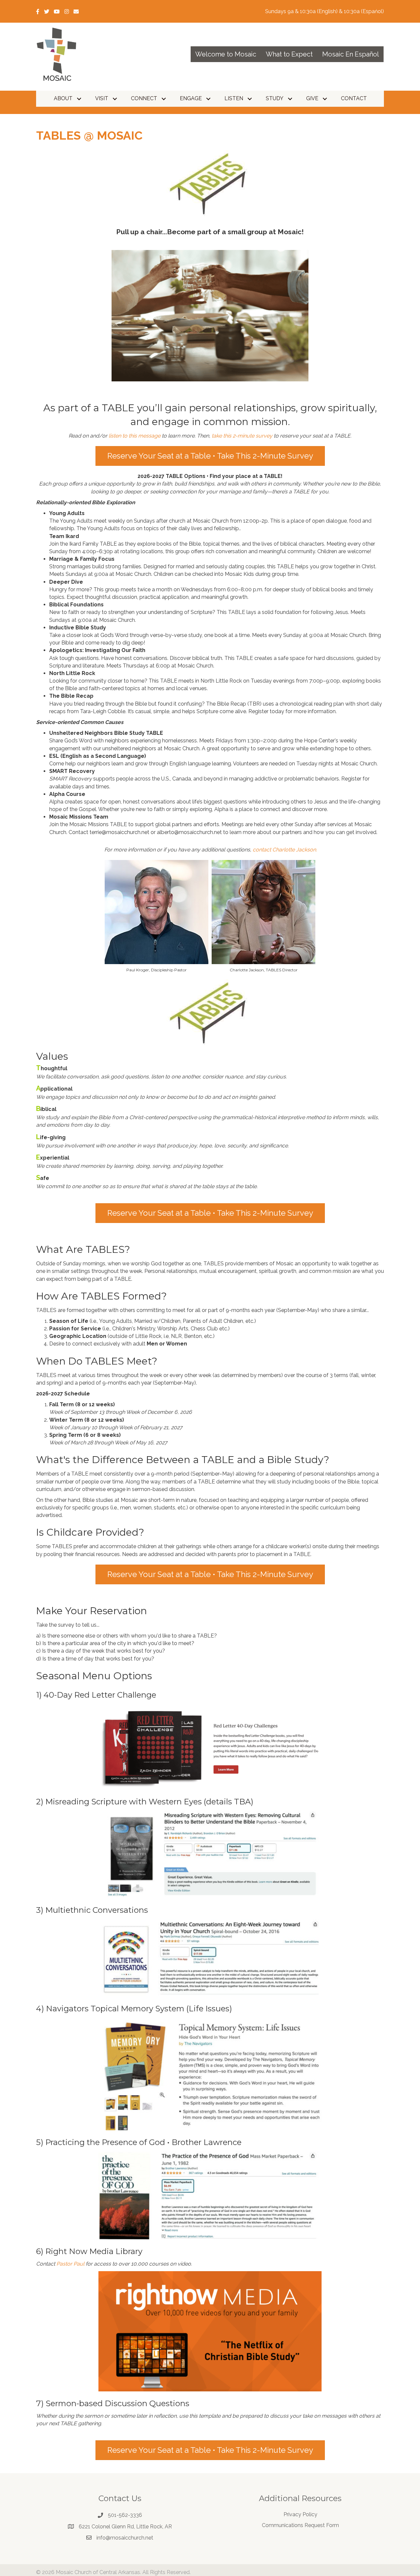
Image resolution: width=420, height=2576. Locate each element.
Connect (144, 98)
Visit (102, 98)
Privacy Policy (300, 2514)
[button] (79, 99)
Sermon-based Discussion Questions (117, 2403)
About (63, 98)
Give (312, 98)
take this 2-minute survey (242, 436)
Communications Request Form (300, 2525)
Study (275, 98)
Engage (191, 98)
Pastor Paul (70, 2264)
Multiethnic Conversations (97, 1910)
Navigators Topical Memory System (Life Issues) (139, 2009)
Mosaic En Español (351, 54)
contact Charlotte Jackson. (285, 850)
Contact (354, 98)
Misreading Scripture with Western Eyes (124, 1802)
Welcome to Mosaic (226, 54)
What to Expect (289, 54)
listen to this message (135, 436)
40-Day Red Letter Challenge (100, 1695)
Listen (234, 98)
